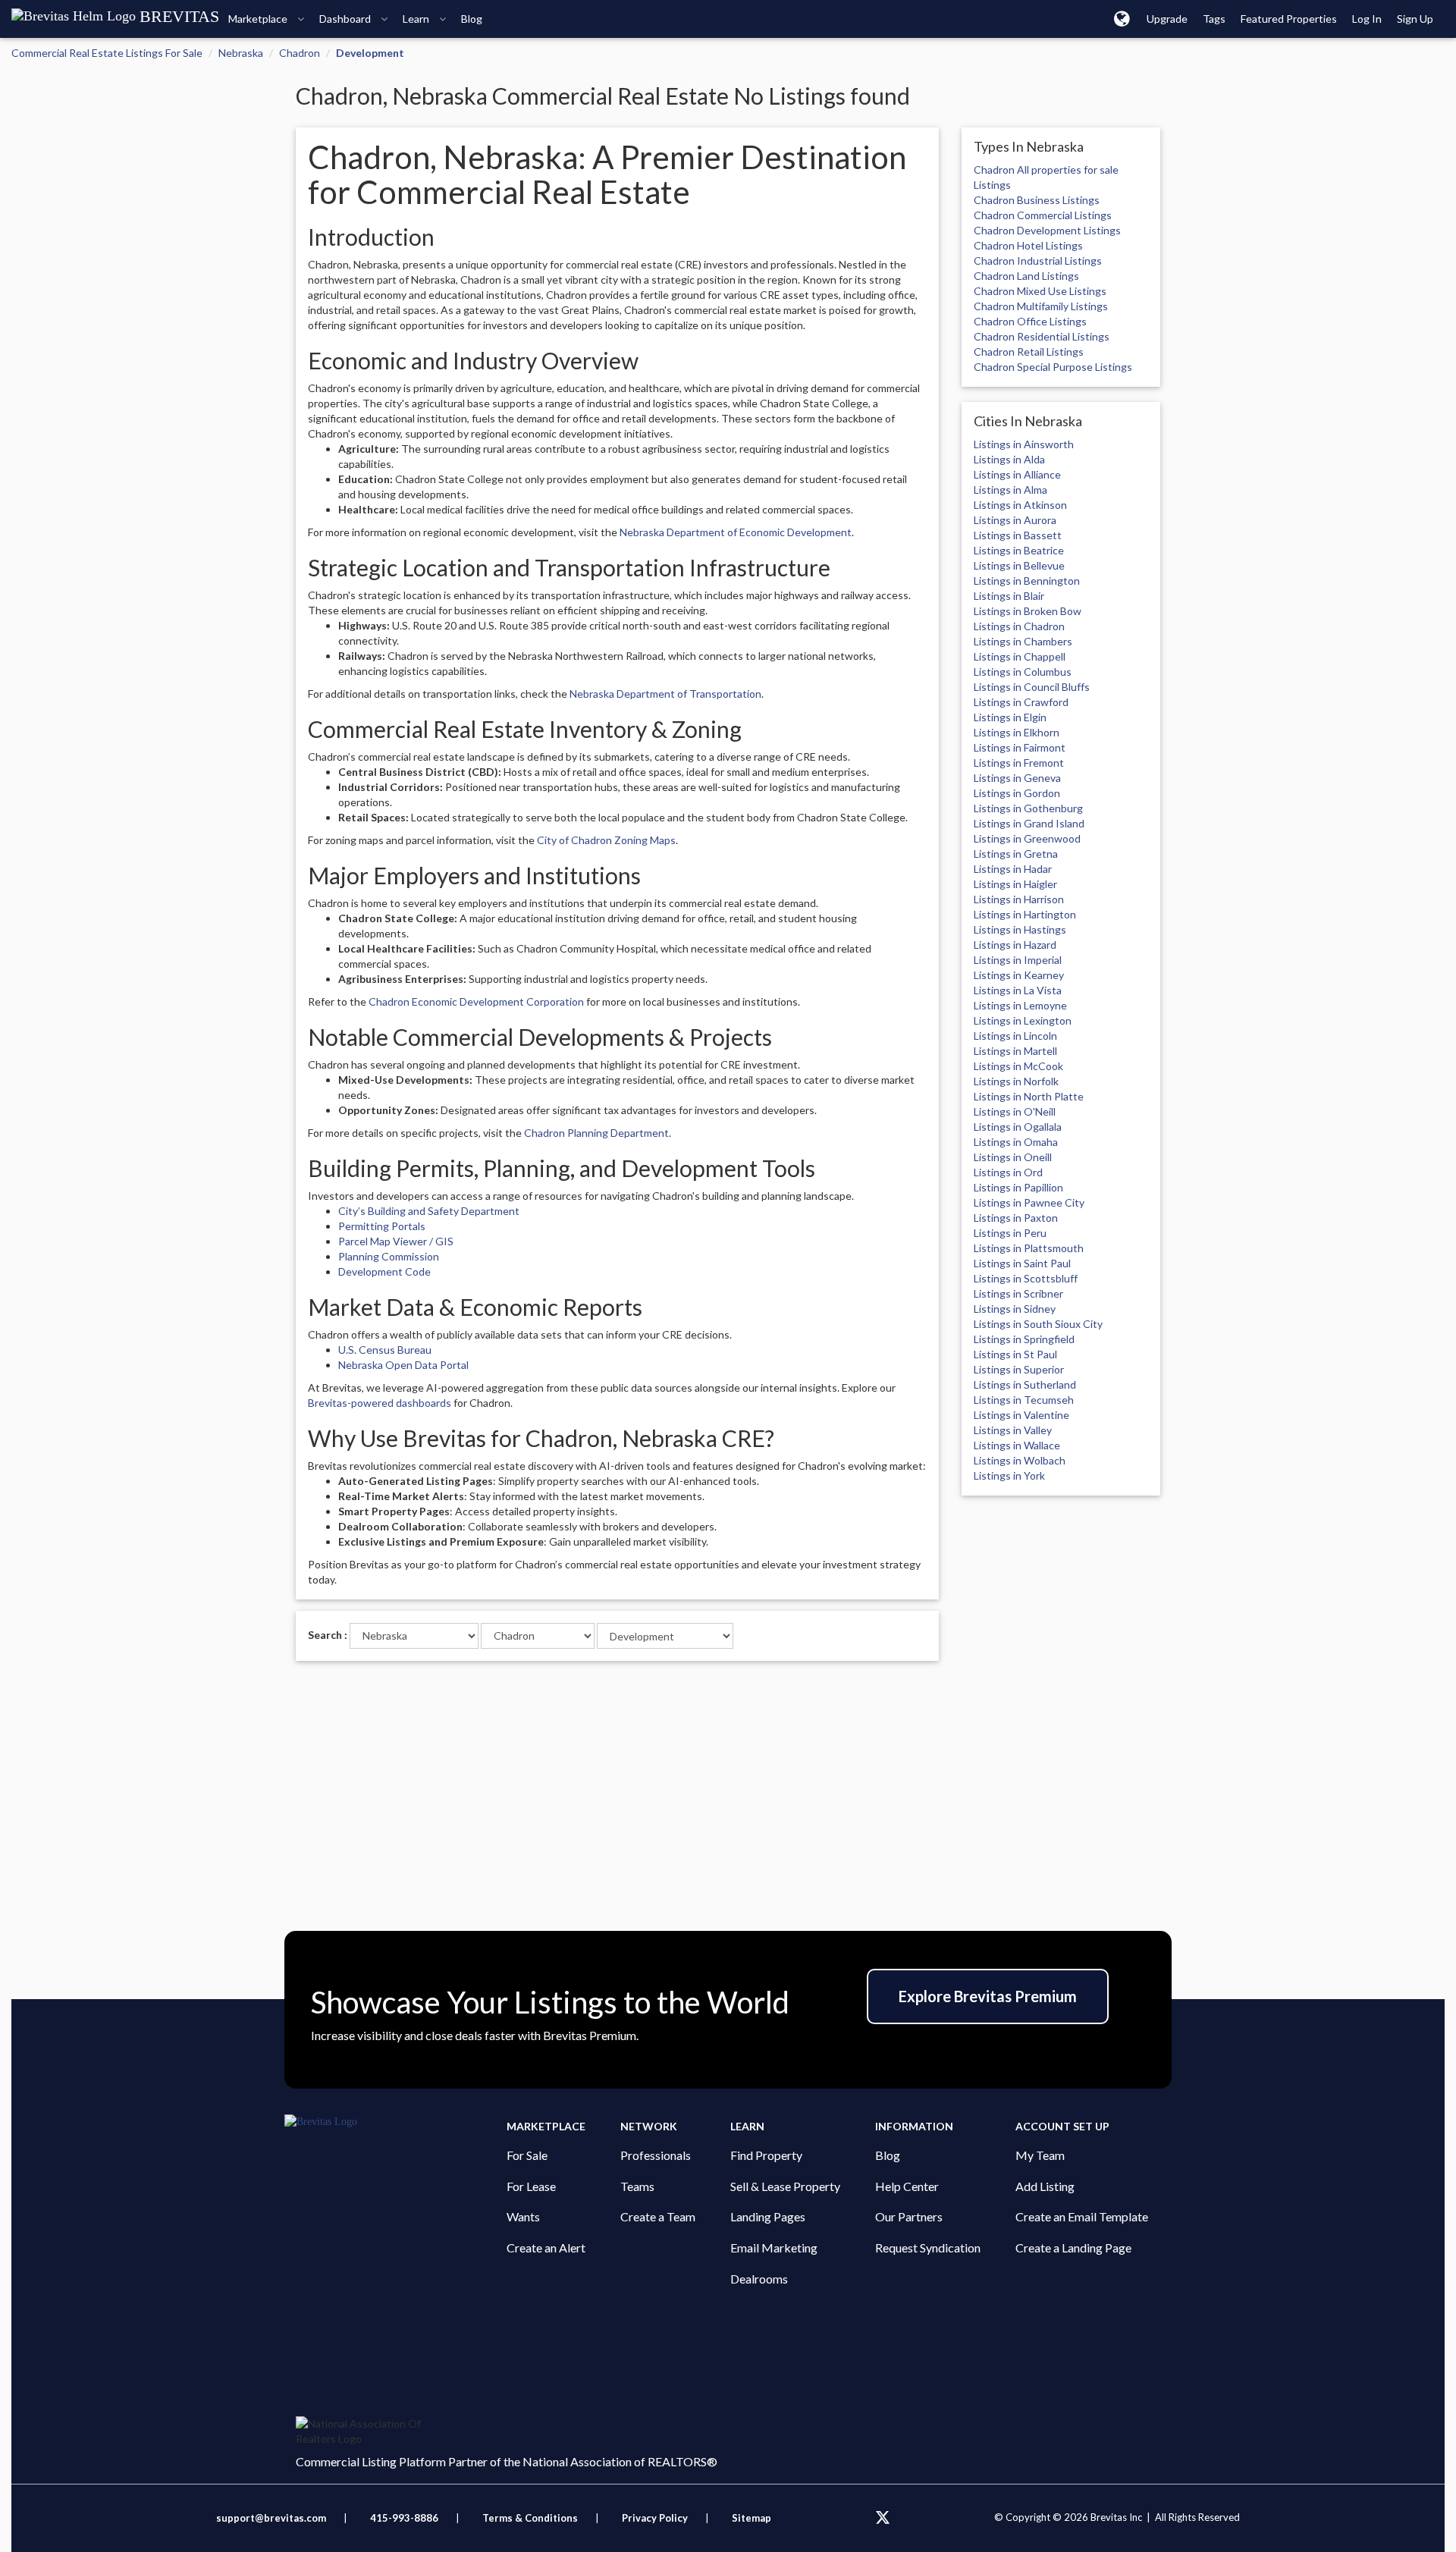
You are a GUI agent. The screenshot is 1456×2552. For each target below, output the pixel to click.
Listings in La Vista (1018, 990)
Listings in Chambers (1023, 641)
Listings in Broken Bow (1028, 611)
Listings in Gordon (1017, 793)
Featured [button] (1289, 19)
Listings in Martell (1015, 1051)
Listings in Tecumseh (1024, 1400)
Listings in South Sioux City (1038, 1324)
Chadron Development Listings (1047, 230)
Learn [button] (417, 19)
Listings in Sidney (1015, 1309)
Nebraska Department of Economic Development (736, 532)
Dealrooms (759, 2279)
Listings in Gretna (1016, 854)
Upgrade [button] (1167, 19)
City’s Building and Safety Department (429, 1211)
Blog (888, 2155)
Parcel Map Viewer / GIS (396, 1241)
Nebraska (241, 53)
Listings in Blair (1009, 596)
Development (370, 53)
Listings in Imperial (1018, 960)
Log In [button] (1367, 19)
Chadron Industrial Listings (1038, 261)
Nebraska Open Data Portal (403, 1365)
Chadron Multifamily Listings (1041, 306)
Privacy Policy (655, 2518)
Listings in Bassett (1018, 535)
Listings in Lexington (1023, 1020)
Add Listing (1045, 2186)
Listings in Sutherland (1025, 1384)
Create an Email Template (1082, 2216)
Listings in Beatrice (1019, 550)
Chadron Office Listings (1030, 321)
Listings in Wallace (1017, 1445)
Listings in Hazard (1015, 945)
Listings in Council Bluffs (1032, 687)
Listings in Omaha (1016, 1142)
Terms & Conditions (531, 2518)
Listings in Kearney (1019, 975)
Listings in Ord (1008, 1172)
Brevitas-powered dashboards (380, 1403)
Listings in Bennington (1027, 581)
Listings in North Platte (1029, 1096)
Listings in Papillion (1018, 1187)
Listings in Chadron (1019, 626)
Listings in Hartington (1025, 914)
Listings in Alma (1010, 490)
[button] (1122, 18)
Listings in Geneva (1017, 778)
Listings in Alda (1009, 459)
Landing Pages (768, 2216)
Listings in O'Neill (1015, 1111)
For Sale (527, 2155)
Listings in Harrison (1019, 899)
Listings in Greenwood (1027, 838)
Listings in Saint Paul (1022, 1263)
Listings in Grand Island (1029, 823)
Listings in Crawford (1021, 702)
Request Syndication (928, 2248)
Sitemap (752, 2518)
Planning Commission (389, 1256)
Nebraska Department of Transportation (665, 694)
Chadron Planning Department (596, 1133)
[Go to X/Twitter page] (883, 2518)
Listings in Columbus (1023, 672)
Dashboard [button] (346, 19)
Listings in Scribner (1018, 1293)
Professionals (656, 2155)
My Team (1040, 2155)
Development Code (384, 1271)
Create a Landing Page (1073, 2248)
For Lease (531, 2186)
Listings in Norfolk (1016, 1081)
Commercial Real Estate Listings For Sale (107, 53)
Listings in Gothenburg (1028, 808)
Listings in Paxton (1016, 1218)
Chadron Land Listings (1026, 276)
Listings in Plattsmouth (1029, 1248)
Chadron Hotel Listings (1028, 245)
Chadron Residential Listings (1042, 336)
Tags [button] (1214, 19)
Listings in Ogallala (1018, 1127)
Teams (637, 2186)
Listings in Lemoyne (1020, 1005)
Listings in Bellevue (1019, 565)
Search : (328, 1635)
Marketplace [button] (259, 19)
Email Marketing (774, 2248)
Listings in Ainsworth (1024, 444)
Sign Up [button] (1415, 19)
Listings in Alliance (1017, 474)
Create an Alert (546, 2248)
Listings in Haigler (1015, 884)
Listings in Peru (1010, 1233)
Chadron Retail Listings (1029, 352)
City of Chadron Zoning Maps (606, 840)
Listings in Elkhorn (1017, 732)
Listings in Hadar (1013, 869)
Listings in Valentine (1021, 1415)
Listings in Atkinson (1020, 505)
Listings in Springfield (1024, 1339)
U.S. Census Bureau (385, 1350)
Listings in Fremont (1019, 763)
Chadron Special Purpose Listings (1053, 367)
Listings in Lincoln (1015, 1036)
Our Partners (909, 2216)
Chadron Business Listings (1037, 200)
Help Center (907, 2186)
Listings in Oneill (1013, 1157)
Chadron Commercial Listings (1043, 215)
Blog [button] (472, 19)
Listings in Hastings (1020, 929)
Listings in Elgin (1010, 717)
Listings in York (1009, 1475)
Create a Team (658, 2216)
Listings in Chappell (1020, 656)
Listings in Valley (1013, 1430)
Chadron (300, 53)
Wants (523, 2216)
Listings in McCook (1018, 1066)
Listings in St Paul (1015, 1354)
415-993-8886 (404, 2518)
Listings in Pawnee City (1029, 1202)
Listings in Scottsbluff (1026, 1278)
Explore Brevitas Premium (988, 1996)
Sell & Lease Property (785, 2186)
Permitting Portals (382, 1226)
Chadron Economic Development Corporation (476, 1001)
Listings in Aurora (1015, 520)
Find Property (766, 2155)
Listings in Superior (1019, 1369)
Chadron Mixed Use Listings (1040, 291)
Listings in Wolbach (1020, 1460)
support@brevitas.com (271, 2518)
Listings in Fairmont (1020, 747)
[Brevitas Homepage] (395, 2122)
